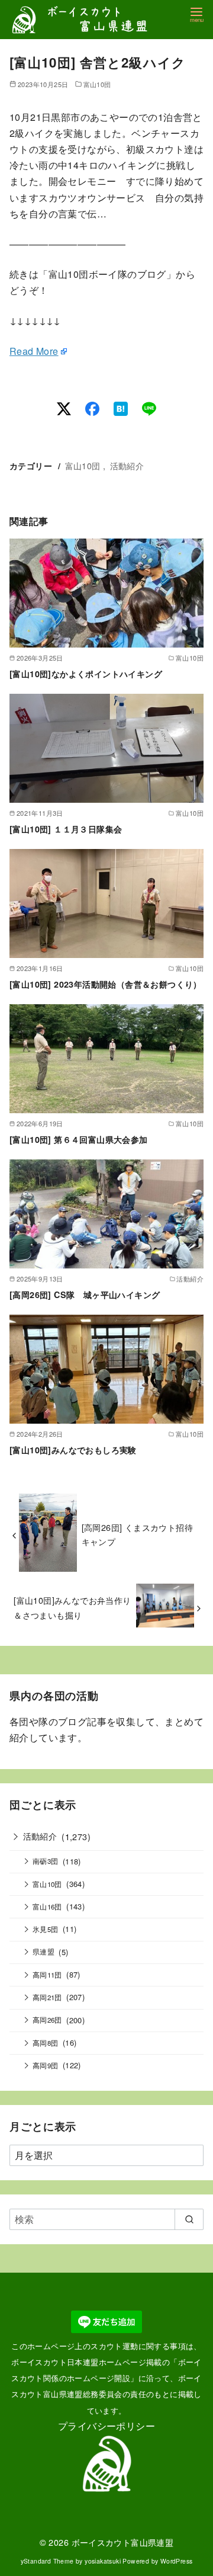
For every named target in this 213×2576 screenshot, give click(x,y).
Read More (34, 351)
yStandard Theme (47, 2561)
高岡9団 (46, 2065)
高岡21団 (47, 1997)
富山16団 (47, 1907)
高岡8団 (46, 2043)
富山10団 (97, 84)
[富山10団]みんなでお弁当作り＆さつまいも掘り (72, 1607)
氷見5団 (46, 1929)
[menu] (196, 14)
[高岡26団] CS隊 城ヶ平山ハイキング (85, 1295)
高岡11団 (47, 1975)
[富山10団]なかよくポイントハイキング (86, 674)
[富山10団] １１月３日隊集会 (66, 829)
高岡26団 (47, 2020)
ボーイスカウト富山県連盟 (123, 2542)
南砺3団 (46, 1861)
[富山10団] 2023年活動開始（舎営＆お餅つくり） (106, 984)
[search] (189, 2219)
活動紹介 (127, 465)
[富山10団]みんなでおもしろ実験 (73, 1450)
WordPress (177, 2561)
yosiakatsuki (103, 2561)
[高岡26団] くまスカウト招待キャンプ (137, 1534)
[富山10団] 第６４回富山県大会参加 (79, 1139)
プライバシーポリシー (106, 2426)
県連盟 (43, 1952)
